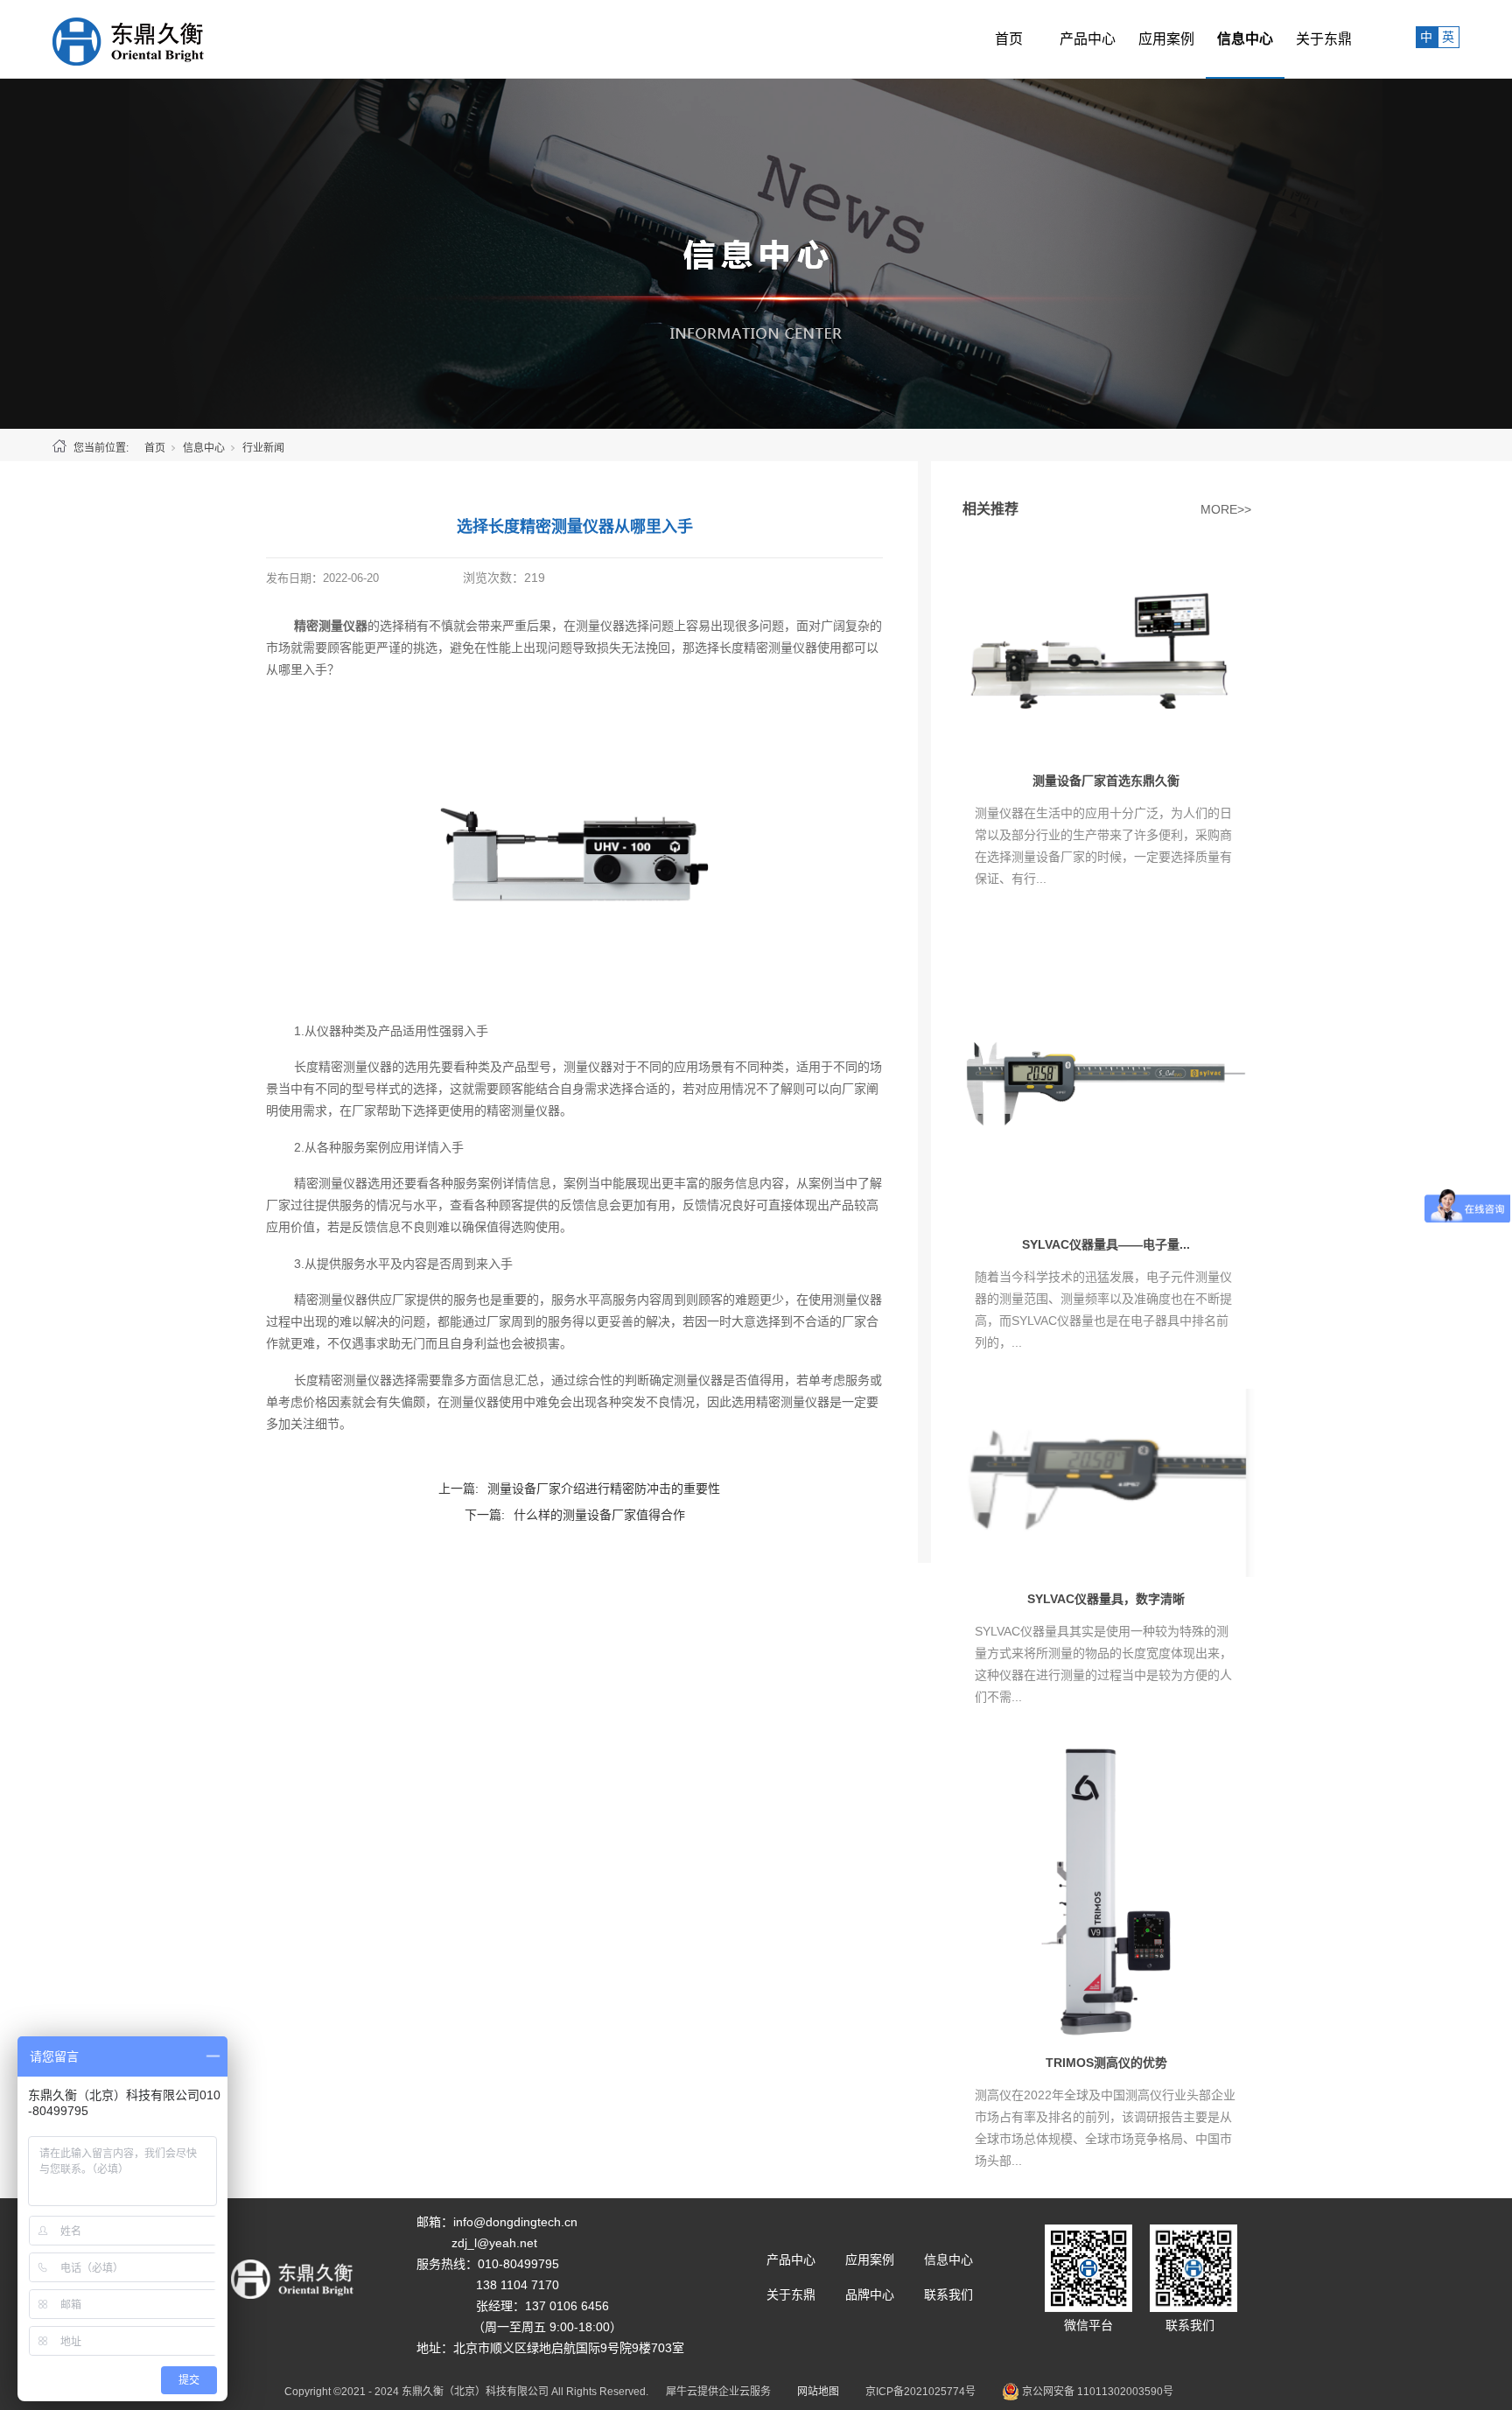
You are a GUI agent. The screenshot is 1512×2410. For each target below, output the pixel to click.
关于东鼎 (1324, 39)
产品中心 (1088, 39)
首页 (1009, 39)
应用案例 (1166, 39)
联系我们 (948, 2294)
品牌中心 (870, 2294)
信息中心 (1245, 39)
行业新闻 (263, 448)
